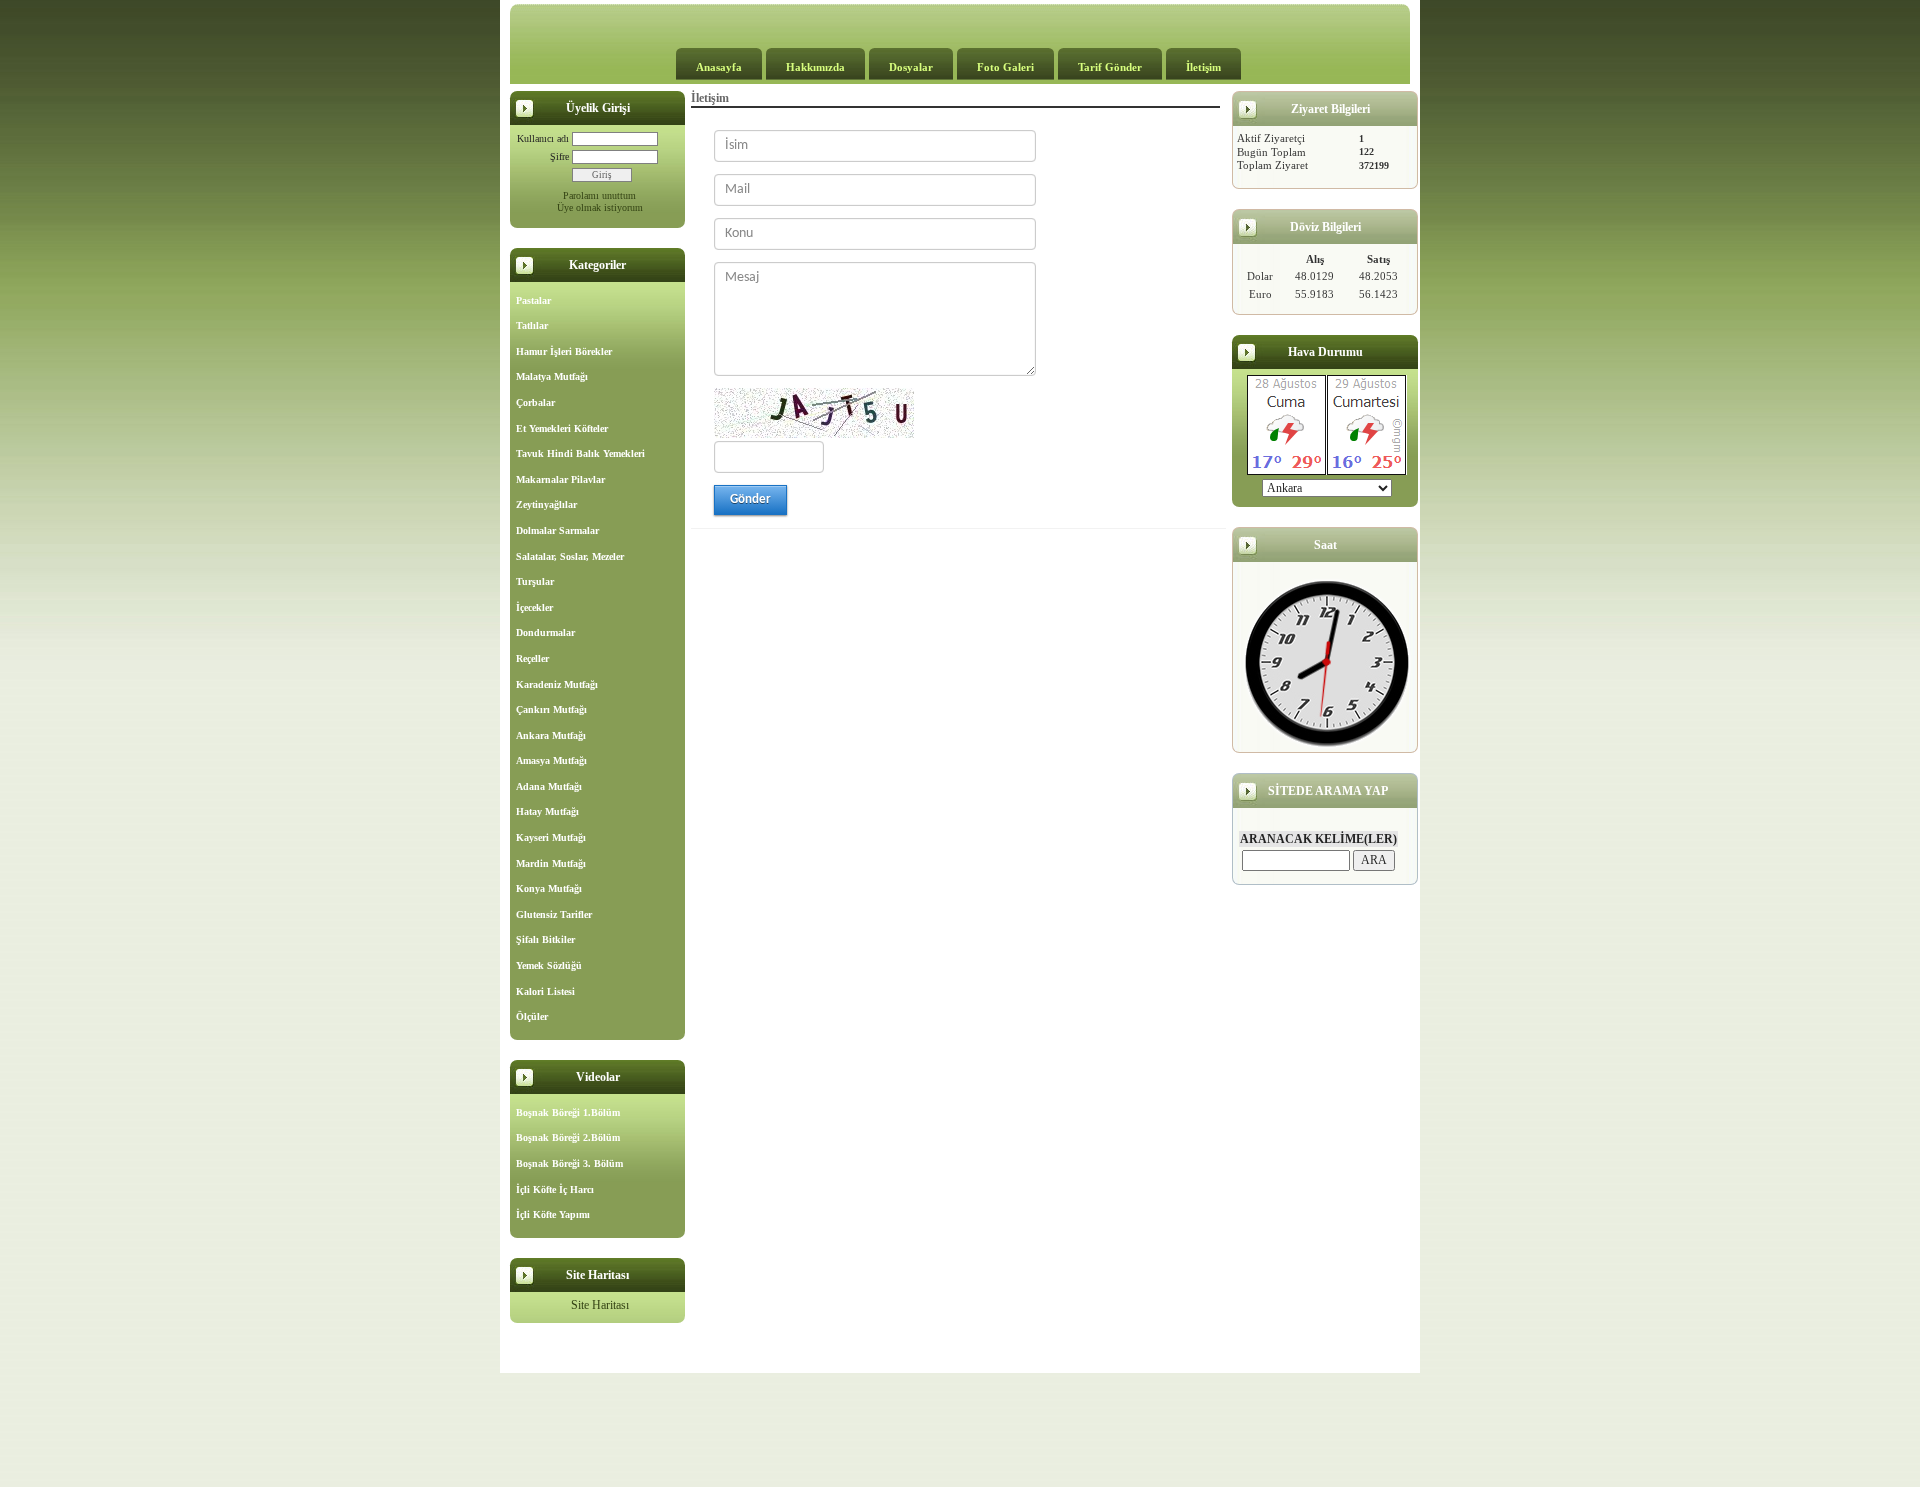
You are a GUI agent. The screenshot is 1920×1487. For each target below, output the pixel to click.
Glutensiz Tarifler (554, 914)
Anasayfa (719, 67)
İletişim (1203, 67)
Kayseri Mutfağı (551, 837)
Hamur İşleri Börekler (564, 351)
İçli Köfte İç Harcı (555, 1189)
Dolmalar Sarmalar (557, 530)
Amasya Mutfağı (551, 760)
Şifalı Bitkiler (545, 939)
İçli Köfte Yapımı (553, 1214)
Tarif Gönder (1110, 67)
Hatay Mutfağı (547, 811)
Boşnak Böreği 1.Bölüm (568, 1112)
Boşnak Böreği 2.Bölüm (568, 1137)
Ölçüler (532, 1016)
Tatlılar (532, 325)
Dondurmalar (545, 632)
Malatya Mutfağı (552, 376)
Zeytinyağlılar (546, 504)
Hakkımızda (815, 67)
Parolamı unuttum (599, 195)
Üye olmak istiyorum (600, 207)
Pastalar (533, 300)
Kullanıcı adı (543, 138)
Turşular (535, 581)
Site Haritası (600, 1305)
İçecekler (534, 607)
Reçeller (532, 658)
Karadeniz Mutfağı (557, 684)
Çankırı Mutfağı (551, 709)
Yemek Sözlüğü (549, 965)
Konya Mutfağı (549, 888)
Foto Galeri (1005, 67)
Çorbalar (535, 402)
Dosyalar (911, 67)
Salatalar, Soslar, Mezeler (570, 556)
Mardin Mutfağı (551, 863)
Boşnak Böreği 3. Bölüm (569, 1163)
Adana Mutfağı (549, 786)
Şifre (559, 156)
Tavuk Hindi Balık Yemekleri (580, 453)
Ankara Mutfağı (551, 735)
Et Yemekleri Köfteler (562, 428)
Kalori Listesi (545, 991)
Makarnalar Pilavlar (560, 479)
